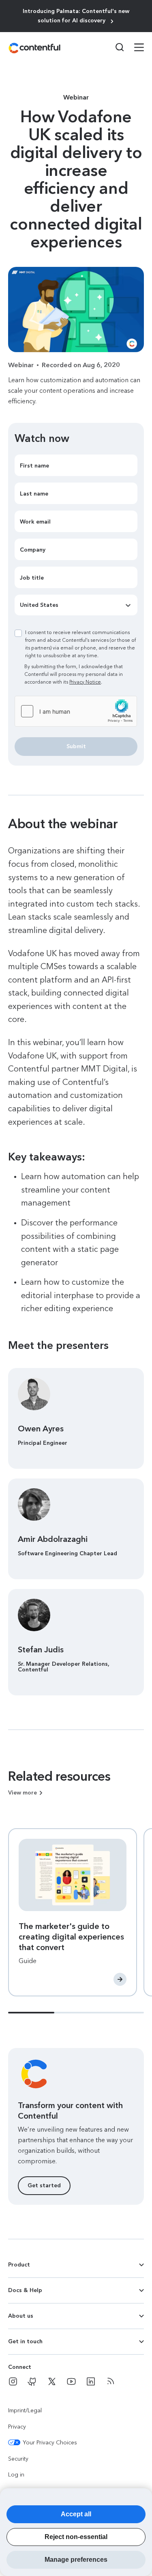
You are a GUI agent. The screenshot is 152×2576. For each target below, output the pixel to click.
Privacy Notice (85, 682)
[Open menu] (134, 48)
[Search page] (115, 47)
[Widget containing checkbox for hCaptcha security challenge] (76, 711)
